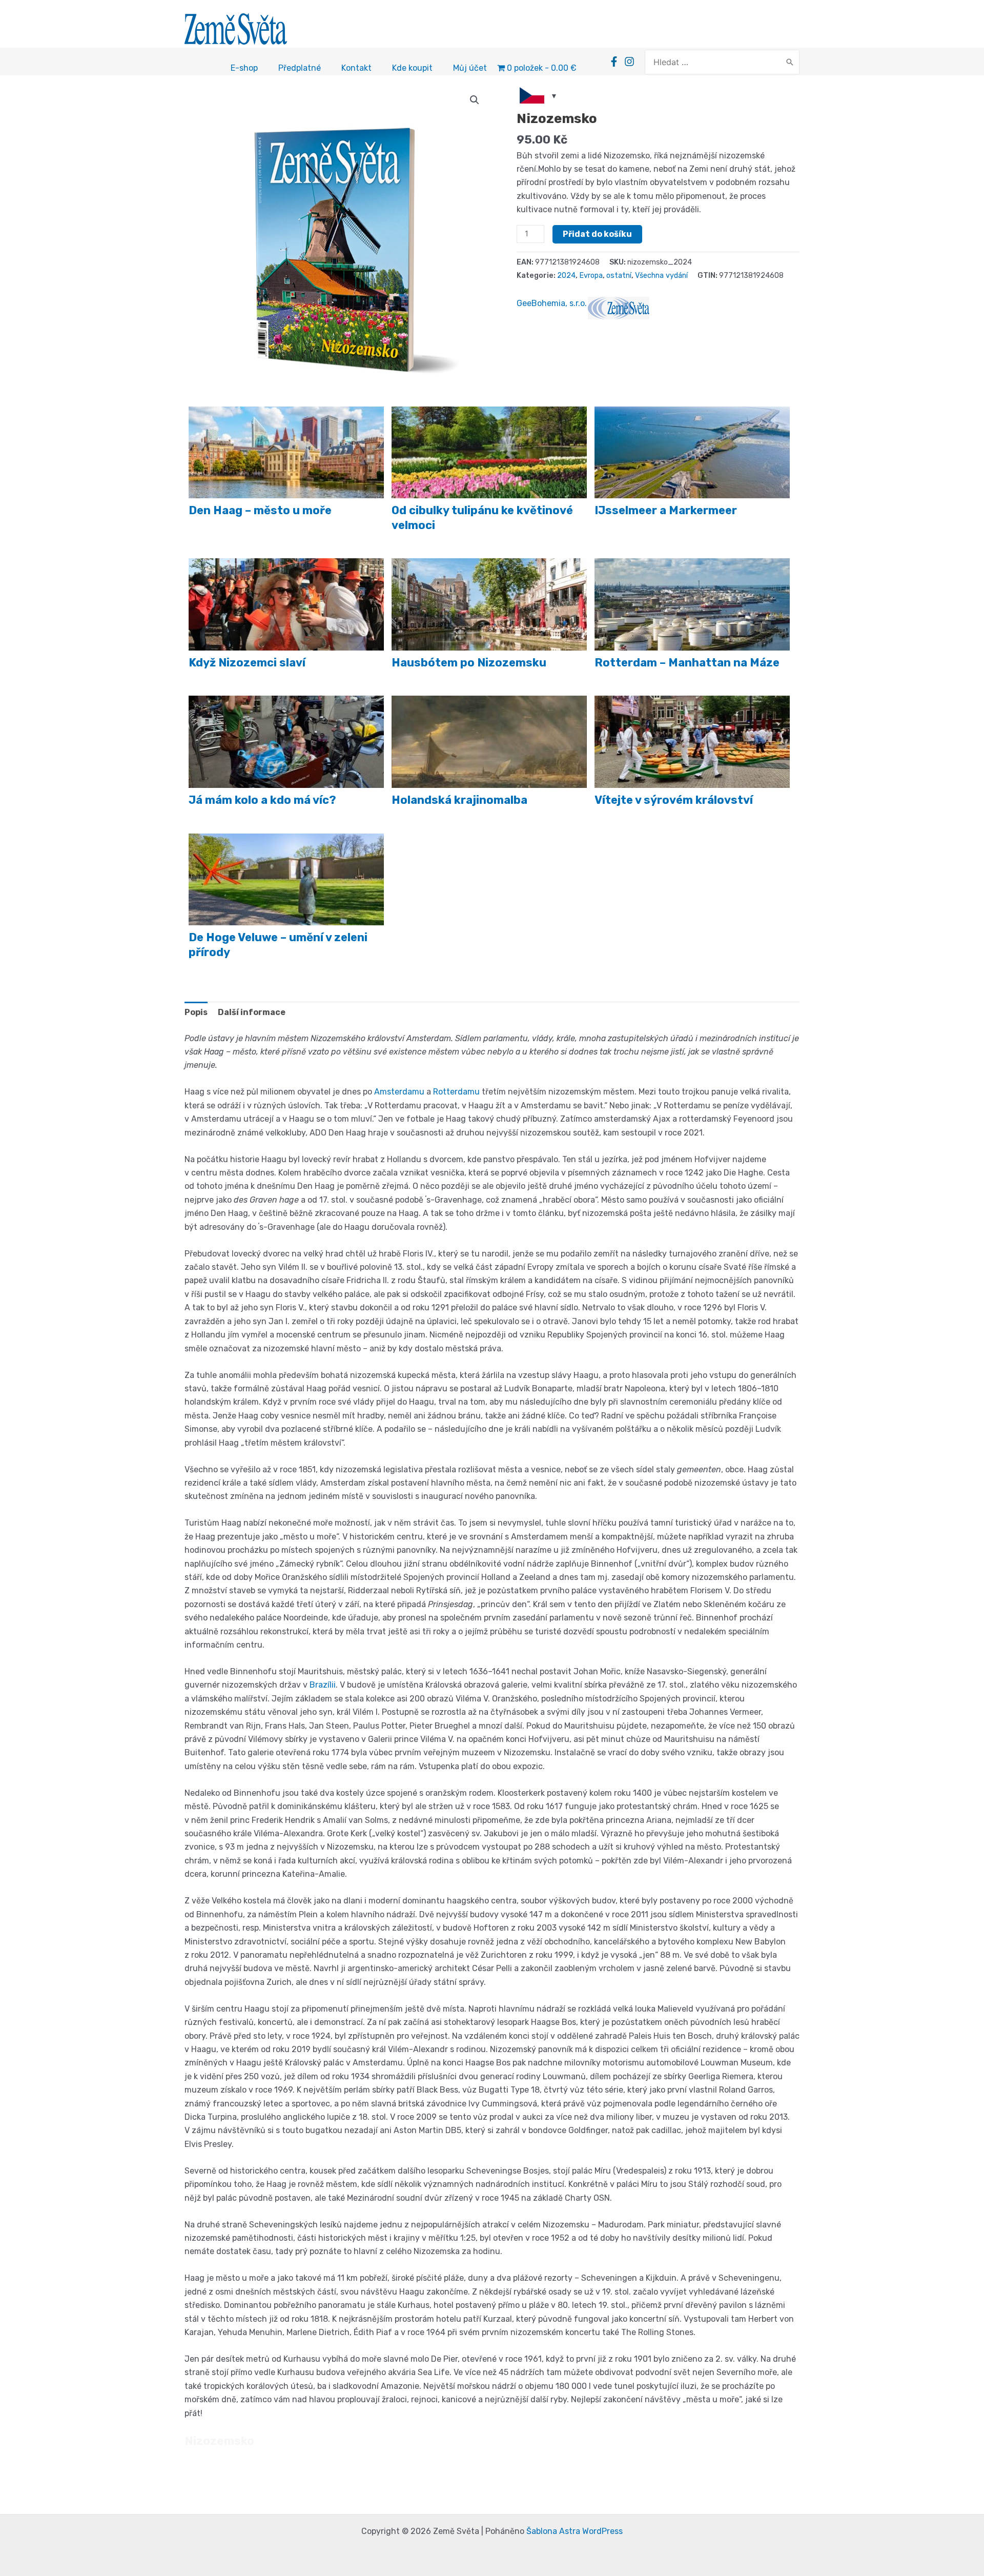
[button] (475, 100)
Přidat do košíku (597, 234)
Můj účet (470, 68)
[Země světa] (619, 308)
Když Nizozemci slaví (247, 663)
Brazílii (323, 1685)
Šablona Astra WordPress (575, 2531)
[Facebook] (614, 62)
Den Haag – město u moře (260, 510)
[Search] (790, 62)
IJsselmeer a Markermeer (666, 510)
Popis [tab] (196, 1012)
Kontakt (356, 68)
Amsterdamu (399, 1092)
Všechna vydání (661, 276)
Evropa (591, 276)
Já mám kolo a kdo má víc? (262, 800)
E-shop (244, 68)
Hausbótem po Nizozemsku (469, 663)
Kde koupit (412, 68)
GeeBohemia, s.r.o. (552, 303)
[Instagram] (629, 62)
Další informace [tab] (252, 1012)
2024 (566, 276)
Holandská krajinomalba (459, 800)
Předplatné (300, 68)
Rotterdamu (456, 1092)
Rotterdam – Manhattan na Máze (687, 663)
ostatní (619, 276)
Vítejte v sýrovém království (674, 800)
